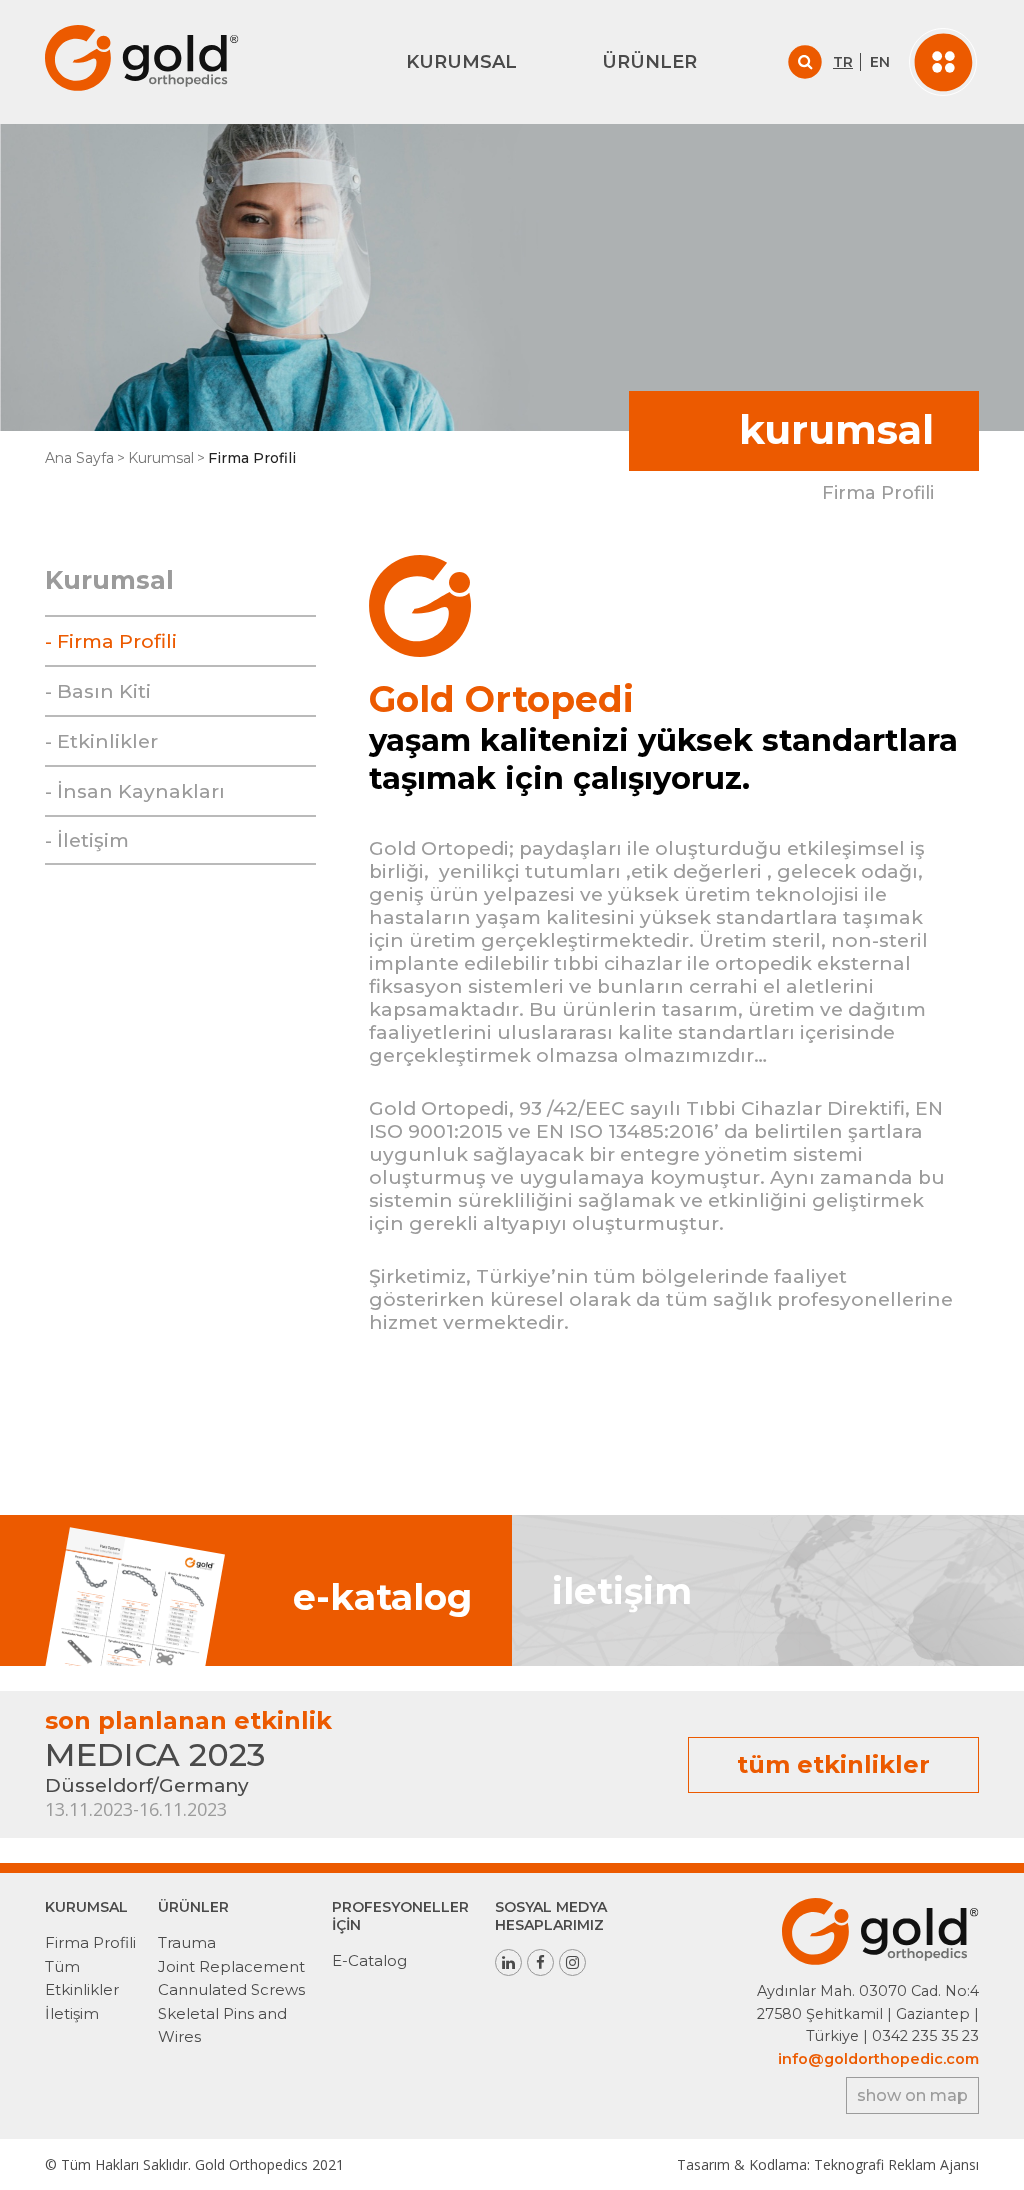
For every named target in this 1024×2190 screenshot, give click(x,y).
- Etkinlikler (101, 741)
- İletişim (87, 840)
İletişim (72, 2013)
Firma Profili (90, 1942)
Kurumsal (161, 458)
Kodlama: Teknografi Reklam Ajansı (864, 2164)
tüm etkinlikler (833, 1764)
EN (880, 62)
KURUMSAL (461, 62)
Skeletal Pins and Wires (222, 2025)
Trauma (187, 1942)
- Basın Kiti (98, 691)
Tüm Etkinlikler (82, 1978)
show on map (912, 2095)
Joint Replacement (231, 1966)
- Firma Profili (111, 641)
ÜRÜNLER (649, 62)
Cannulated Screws (231, 1989)
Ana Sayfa (79, 458)
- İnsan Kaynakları (135, 791)
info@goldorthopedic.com (878, 2059)
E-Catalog (369, 1960)
